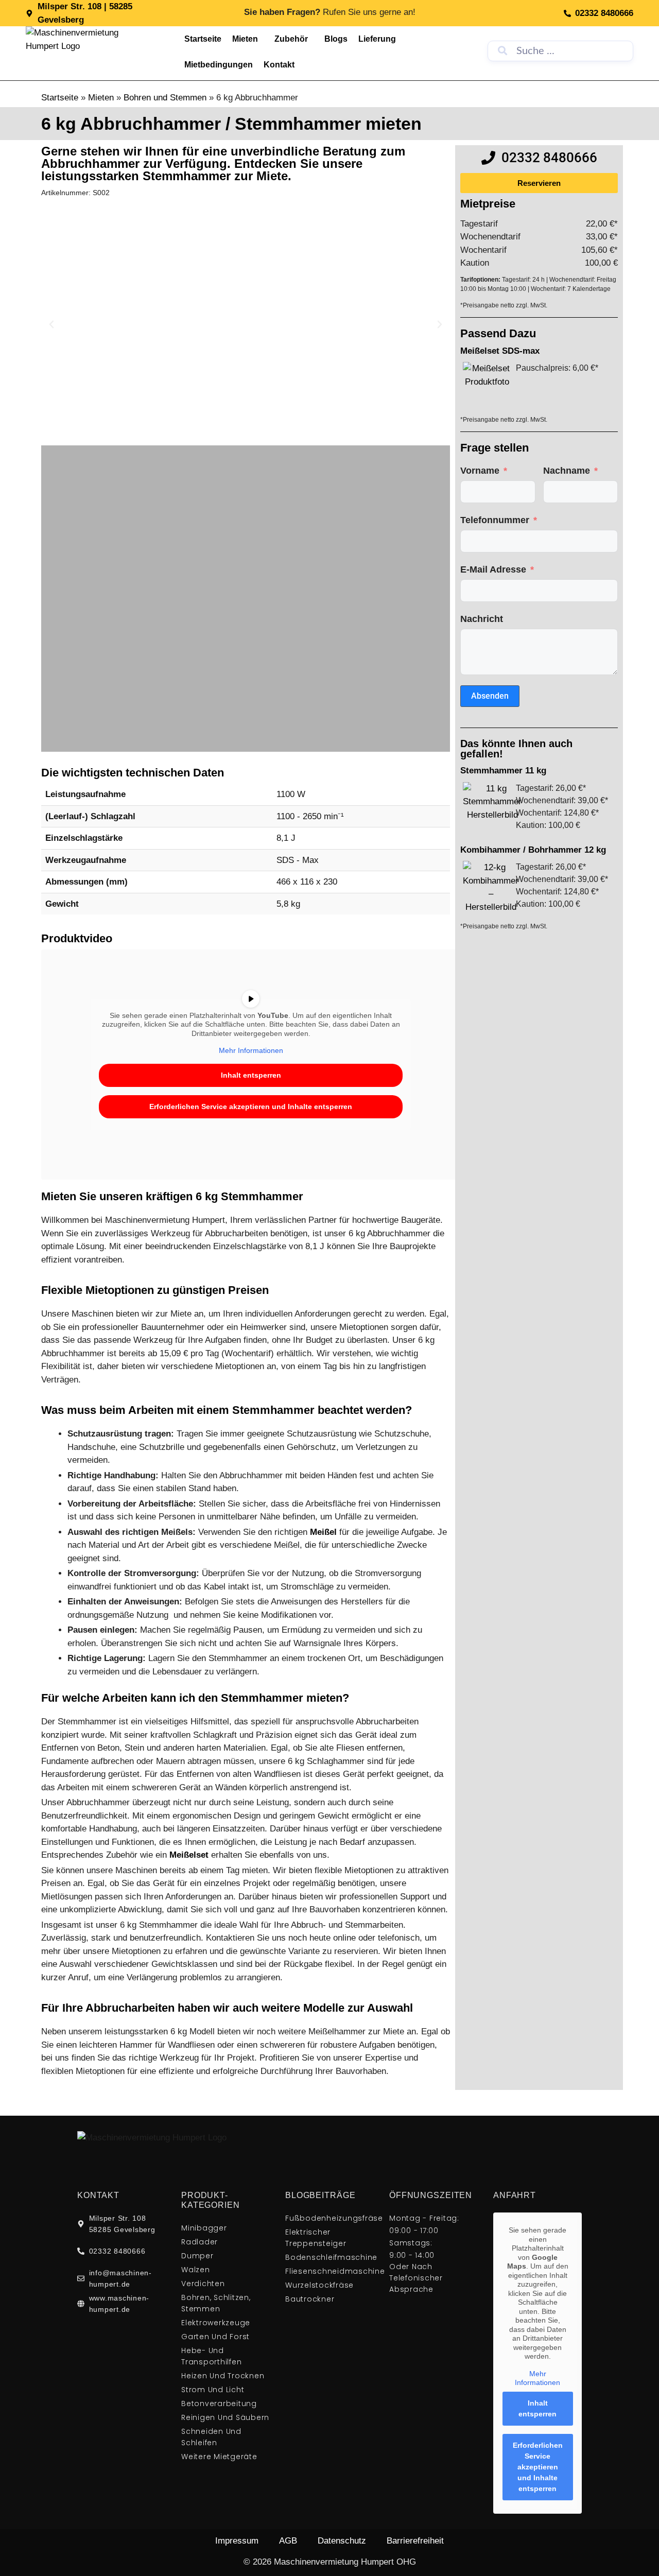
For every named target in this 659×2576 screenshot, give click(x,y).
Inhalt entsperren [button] (251, 1075)
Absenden (490, 696)
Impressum (237, 2541)
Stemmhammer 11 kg (503, 771)
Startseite (203, 39)
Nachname (567, 471)
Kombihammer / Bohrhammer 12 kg (533, 850)
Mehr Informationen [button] (251, 1050)
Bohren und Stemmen (165, 98)
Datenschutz (342, 2541)
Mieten (245, 39)
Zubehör (291, 39)
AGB (288, 2541)
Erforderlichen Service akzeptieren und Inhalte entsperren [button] (251, 1107)
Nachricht (482, 619)
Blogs (336, 39)
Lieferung (377, 39)
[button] (51, 324)
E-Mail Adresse (493, 569)
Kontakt (279, 65)
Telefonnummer (495, 520)
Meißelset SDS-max (500, 351)
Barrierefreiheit (415, 2541)
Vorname (480, 471)
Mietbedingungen (219, 65)
